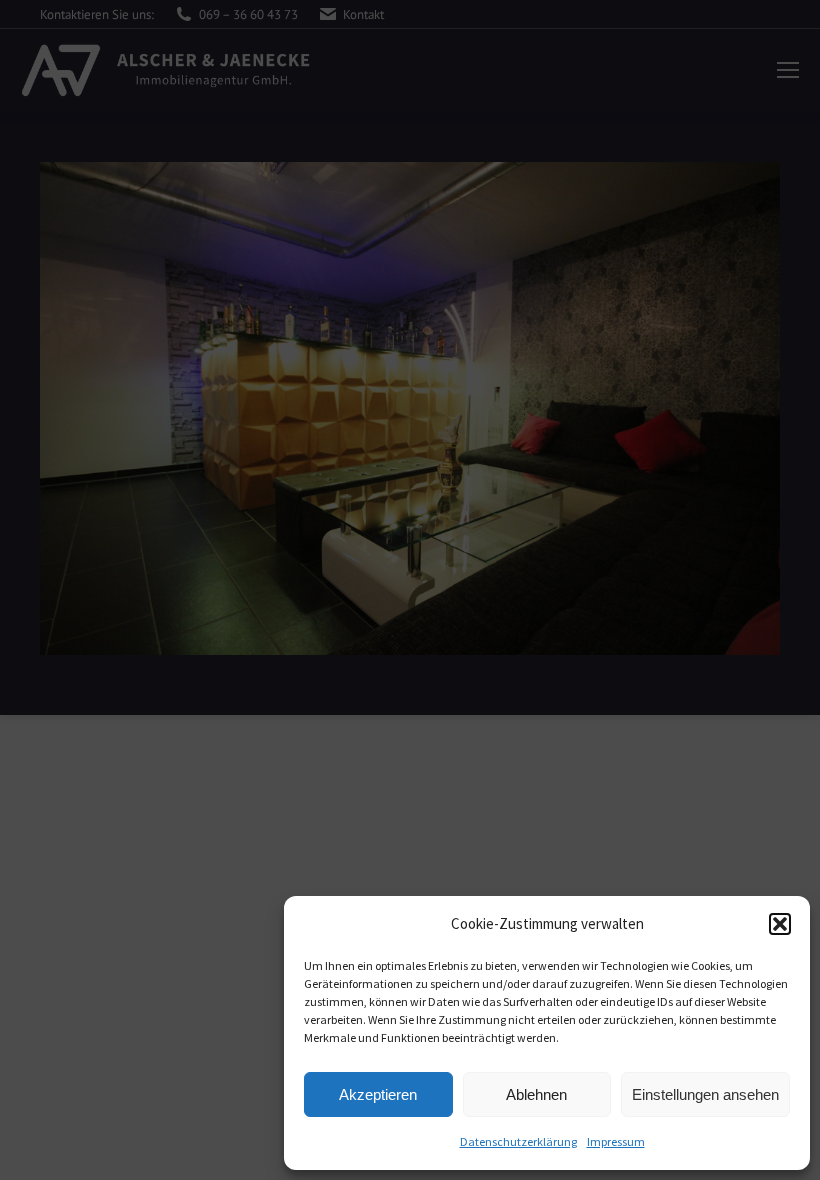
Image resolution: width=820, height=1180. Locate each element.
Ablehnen (536, 1094)
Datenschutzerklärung (518, 1141)
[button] (780, 924)
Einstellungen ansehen (705, 1094)
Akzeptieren (378, 1094)
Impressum (616, 1141)
